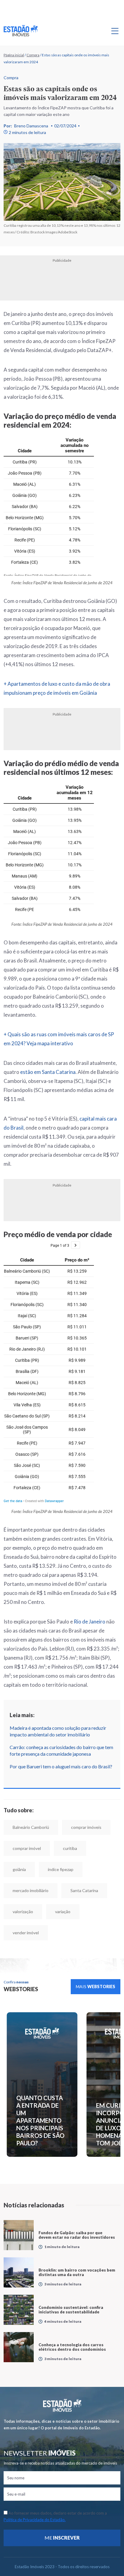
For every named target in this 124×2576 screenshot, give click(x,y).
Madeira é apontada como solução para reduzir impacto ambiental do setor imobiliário (58, 1731)
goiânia (19, 1869)
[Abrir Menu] (115, 31)
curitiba (70, 1848)
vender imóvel (26, 1933)
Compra (33, 55)
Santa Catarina (84, 1890)
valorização (23, 1912)
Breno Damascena (31, 126)
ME (62, 2538)
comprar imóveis (86, 1827)
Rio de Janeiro (90, 1622)
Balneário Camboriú (31, 1827)
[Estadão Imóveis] (21, 31)
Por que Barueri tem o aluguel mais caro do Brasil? (61, 1766)
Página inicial (14, 55)
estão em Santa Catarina (48, 1072)
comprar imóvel (27, 1848)
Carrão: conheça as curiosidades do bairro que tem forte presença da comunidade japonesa (61, 1750)
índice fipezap (61, 1869)
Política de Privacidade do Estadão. (35, 2520)
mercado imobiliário (31, 1890)
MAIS (96, 1987)
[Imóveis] (62, 2405)
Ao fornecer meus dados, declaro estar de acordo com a (55, 2516)
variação (63, 1912)
